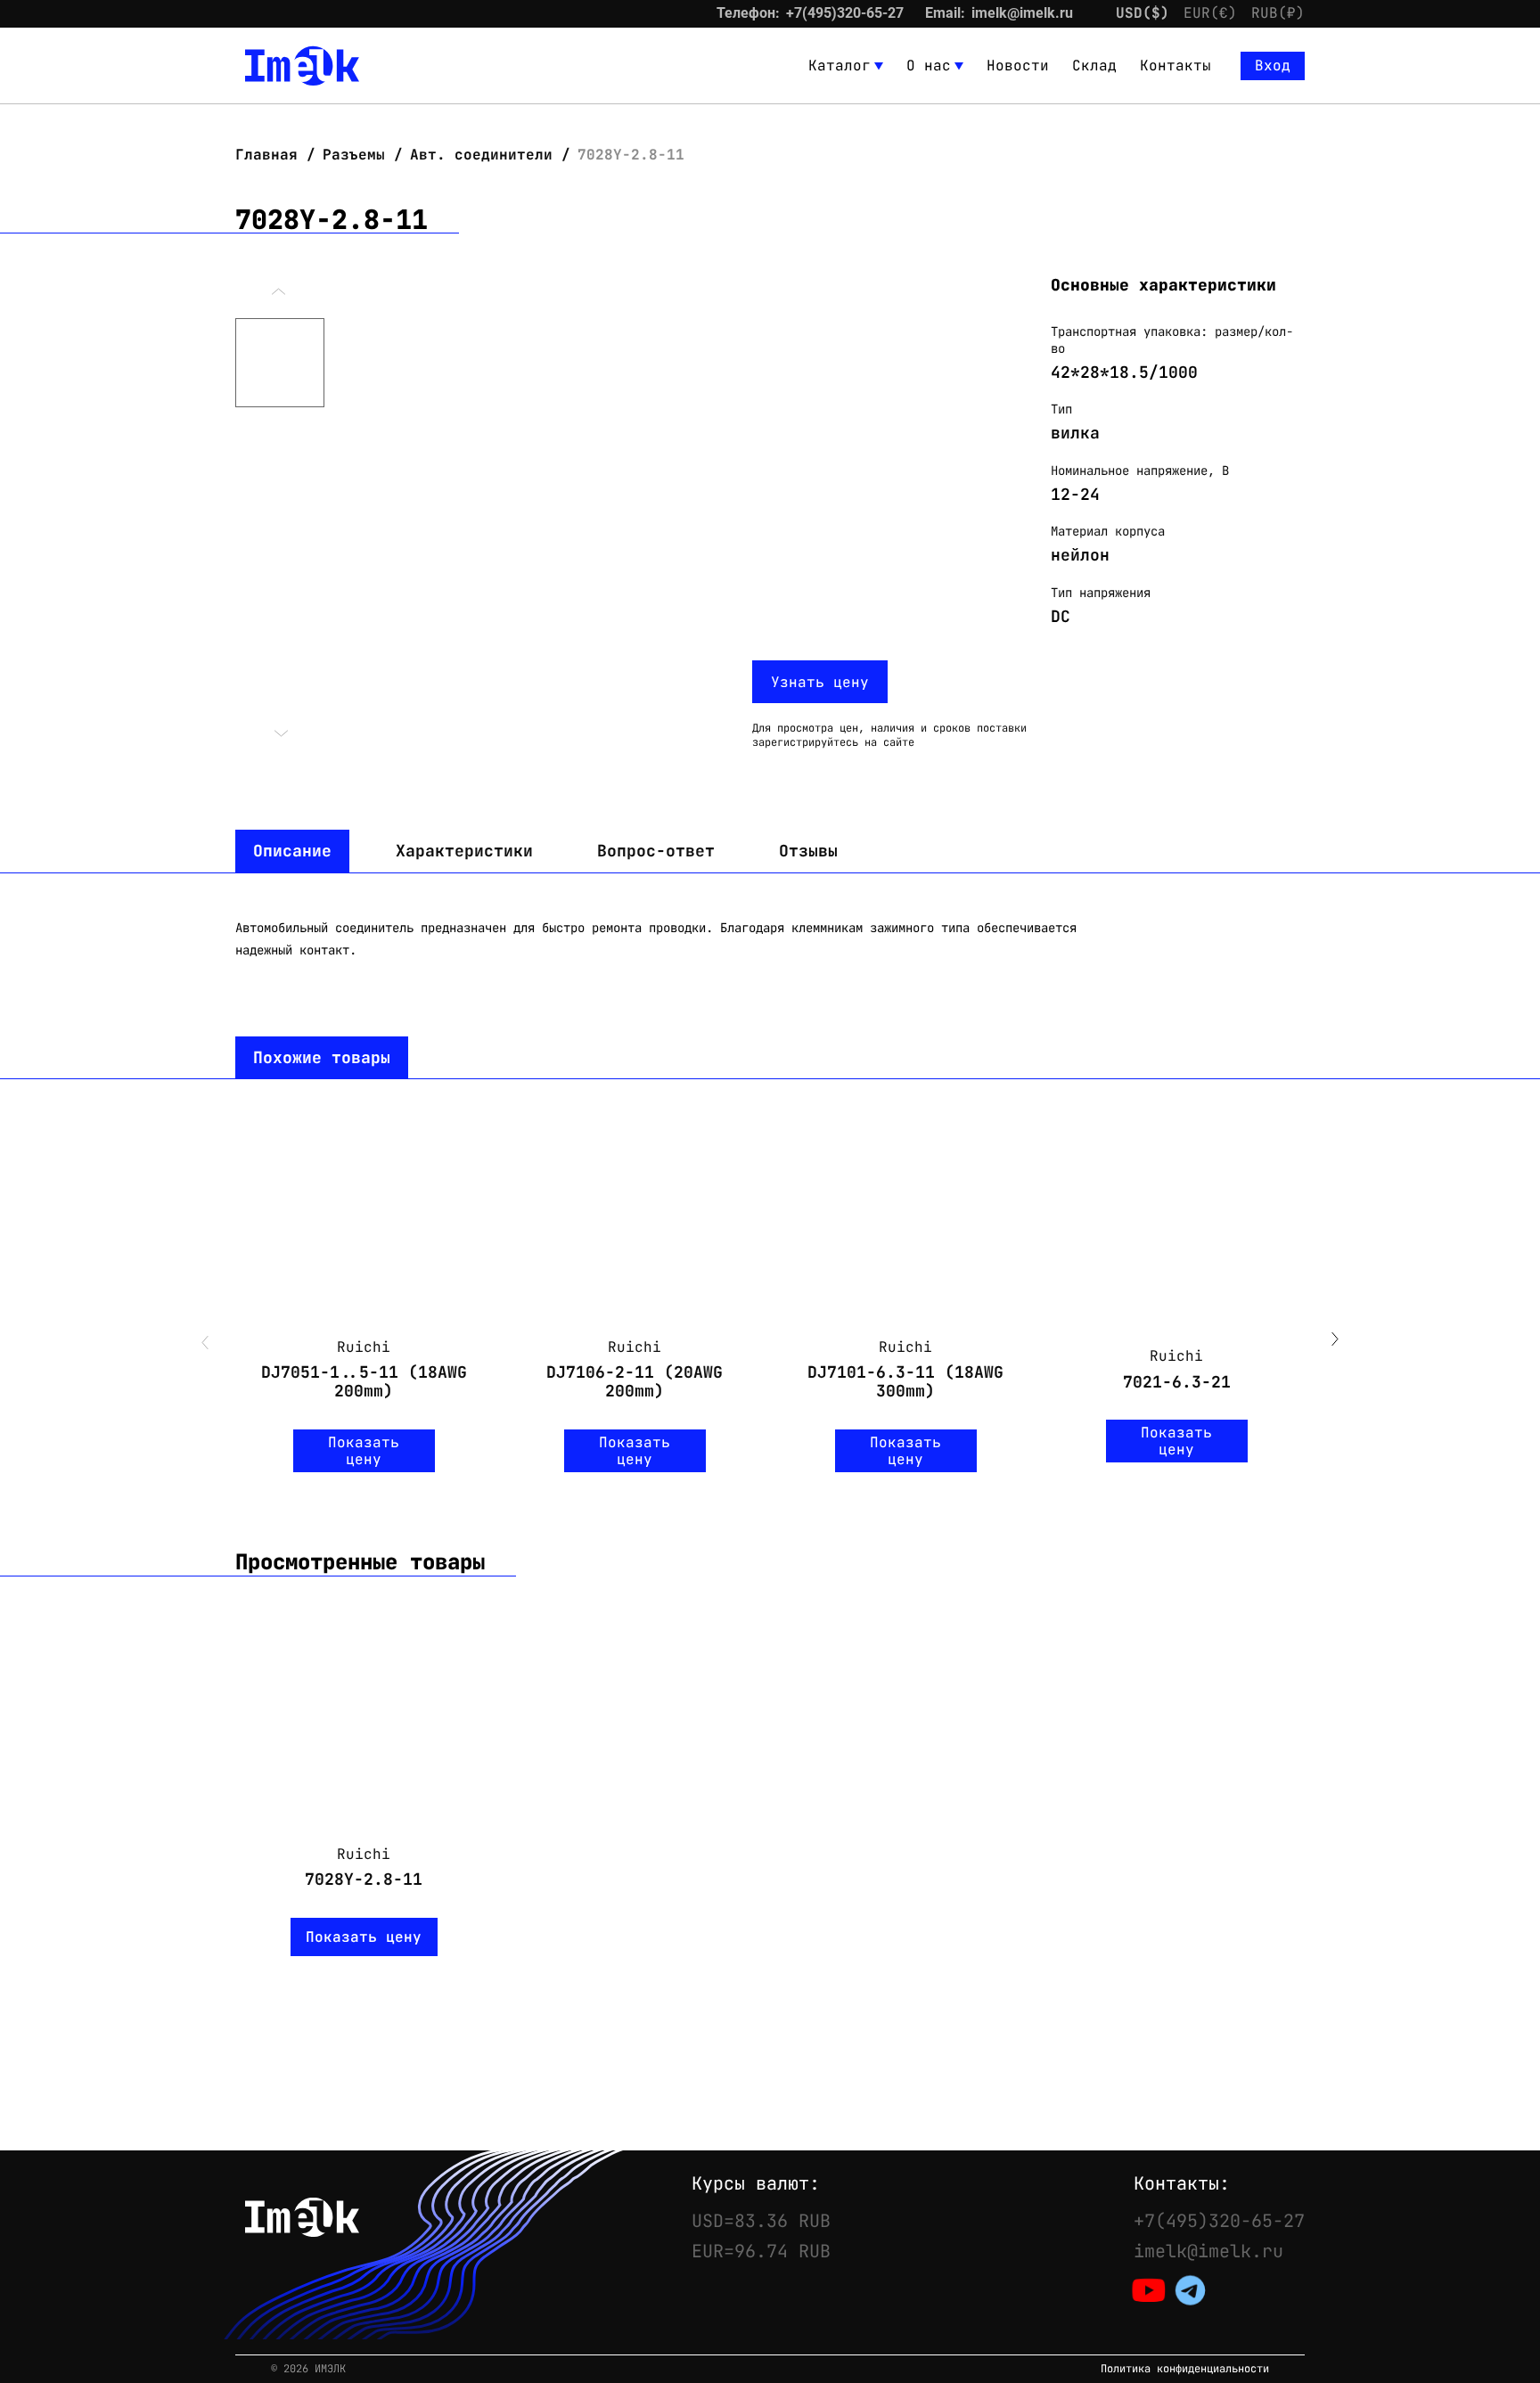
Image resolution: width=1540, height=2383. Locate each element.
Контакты (1175, 66)
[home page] (302, 66)
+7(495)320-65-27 (845, 13)
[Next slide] (1335, 1341)
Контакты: (1182, 2183)
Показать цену (364, 1451)
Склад (1094, 66)
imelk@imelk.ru (1022, 13)
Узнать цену (820, 682)
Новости (1018, 66)
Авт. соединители (481, 155)
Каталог (840, 66)
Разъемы (354, 155)
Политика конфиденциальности (1185, 2369)
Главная (271, 155)
